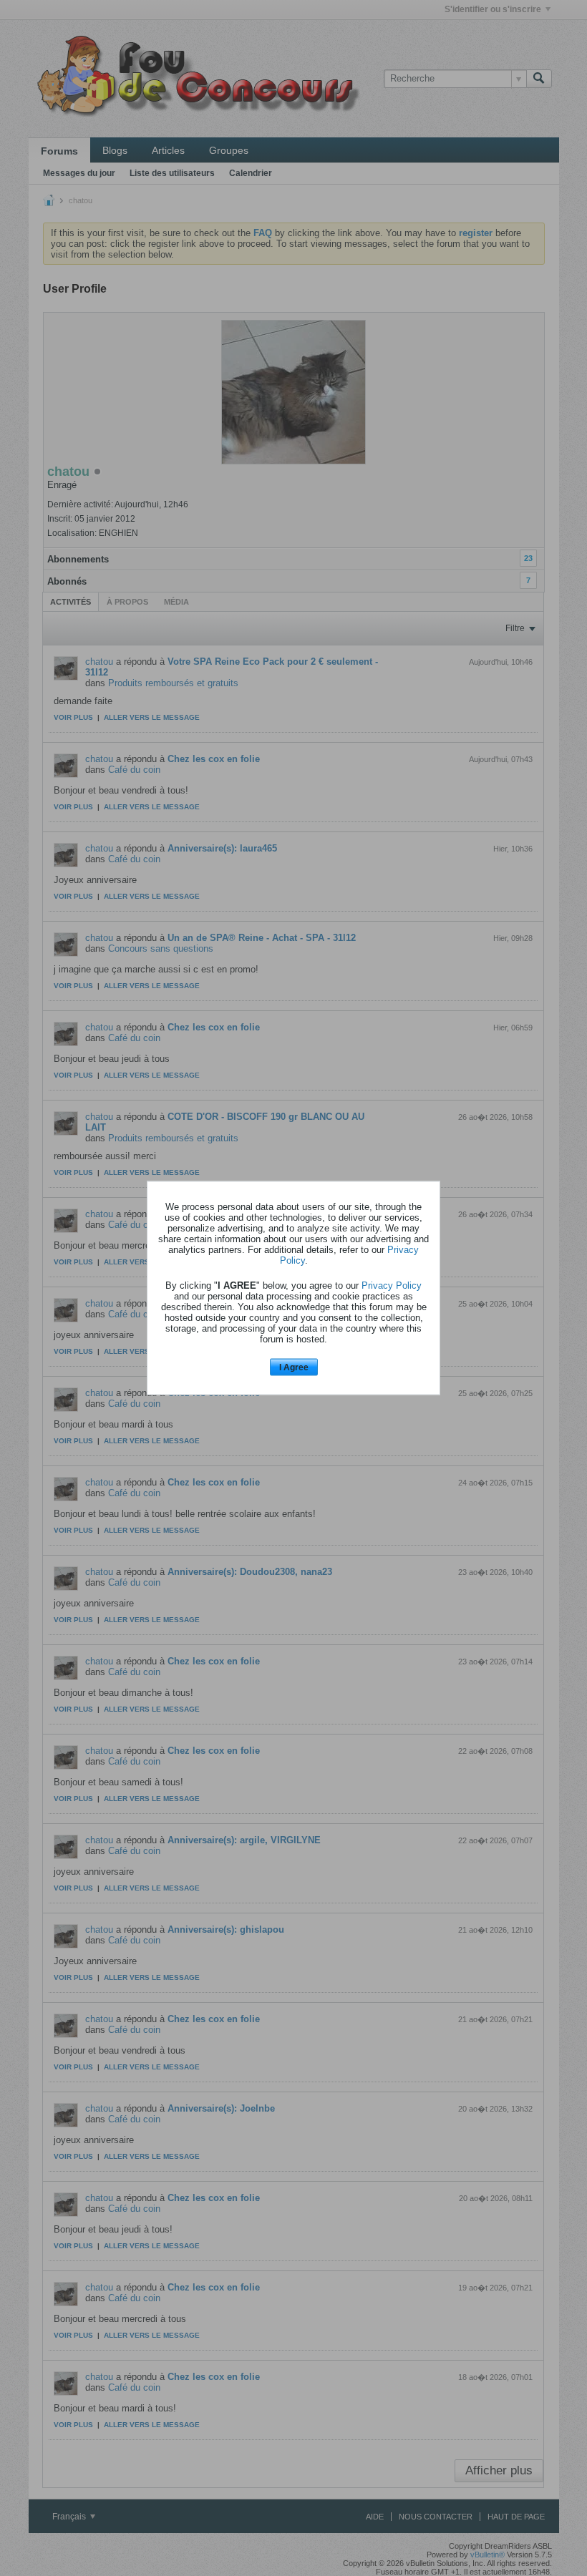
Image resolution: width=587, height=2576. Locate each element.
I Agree (294, 1367)
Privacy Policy (392, 1285)
